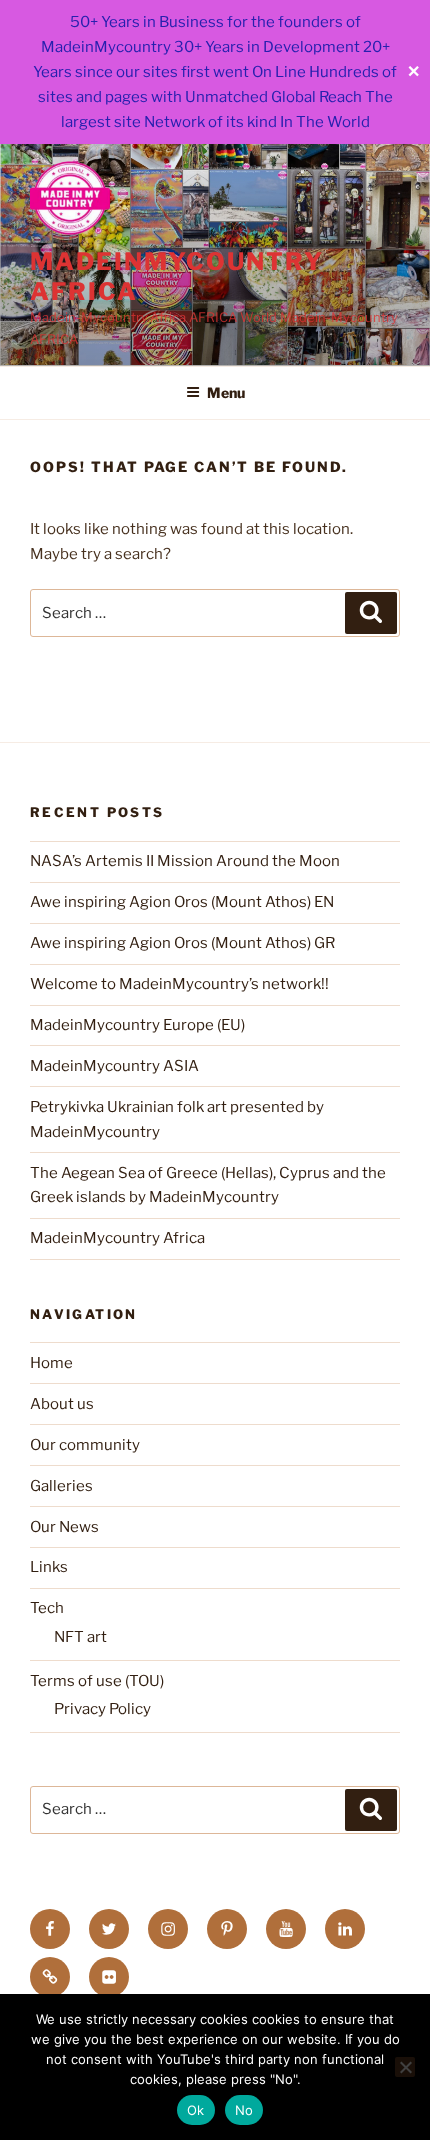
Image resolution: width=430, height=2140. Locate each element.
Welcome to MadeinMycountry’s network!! (179, 984)
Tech (47, 1608)
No (244, 2110)
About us (62, 1404)
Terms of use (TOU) (97, 1681)
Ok (196, 2110)
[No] (405, 2067)
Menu (226, 392)
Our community (85, 1445)
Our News (64, 1527)
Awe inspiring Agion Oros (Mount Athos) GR (182, 943)
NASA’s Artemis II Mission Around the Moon (185, 861)
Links (49, 1567)
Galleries (61, 1486)
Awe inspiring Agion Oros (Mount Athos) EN (182, 902)
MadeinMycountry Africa (117, 1238)
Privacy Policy (102, 1709)
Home (51, 1363)
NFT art (80, 1637)
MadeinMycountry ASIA (114, 1066)
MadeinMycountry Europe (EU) (137, 1025)
